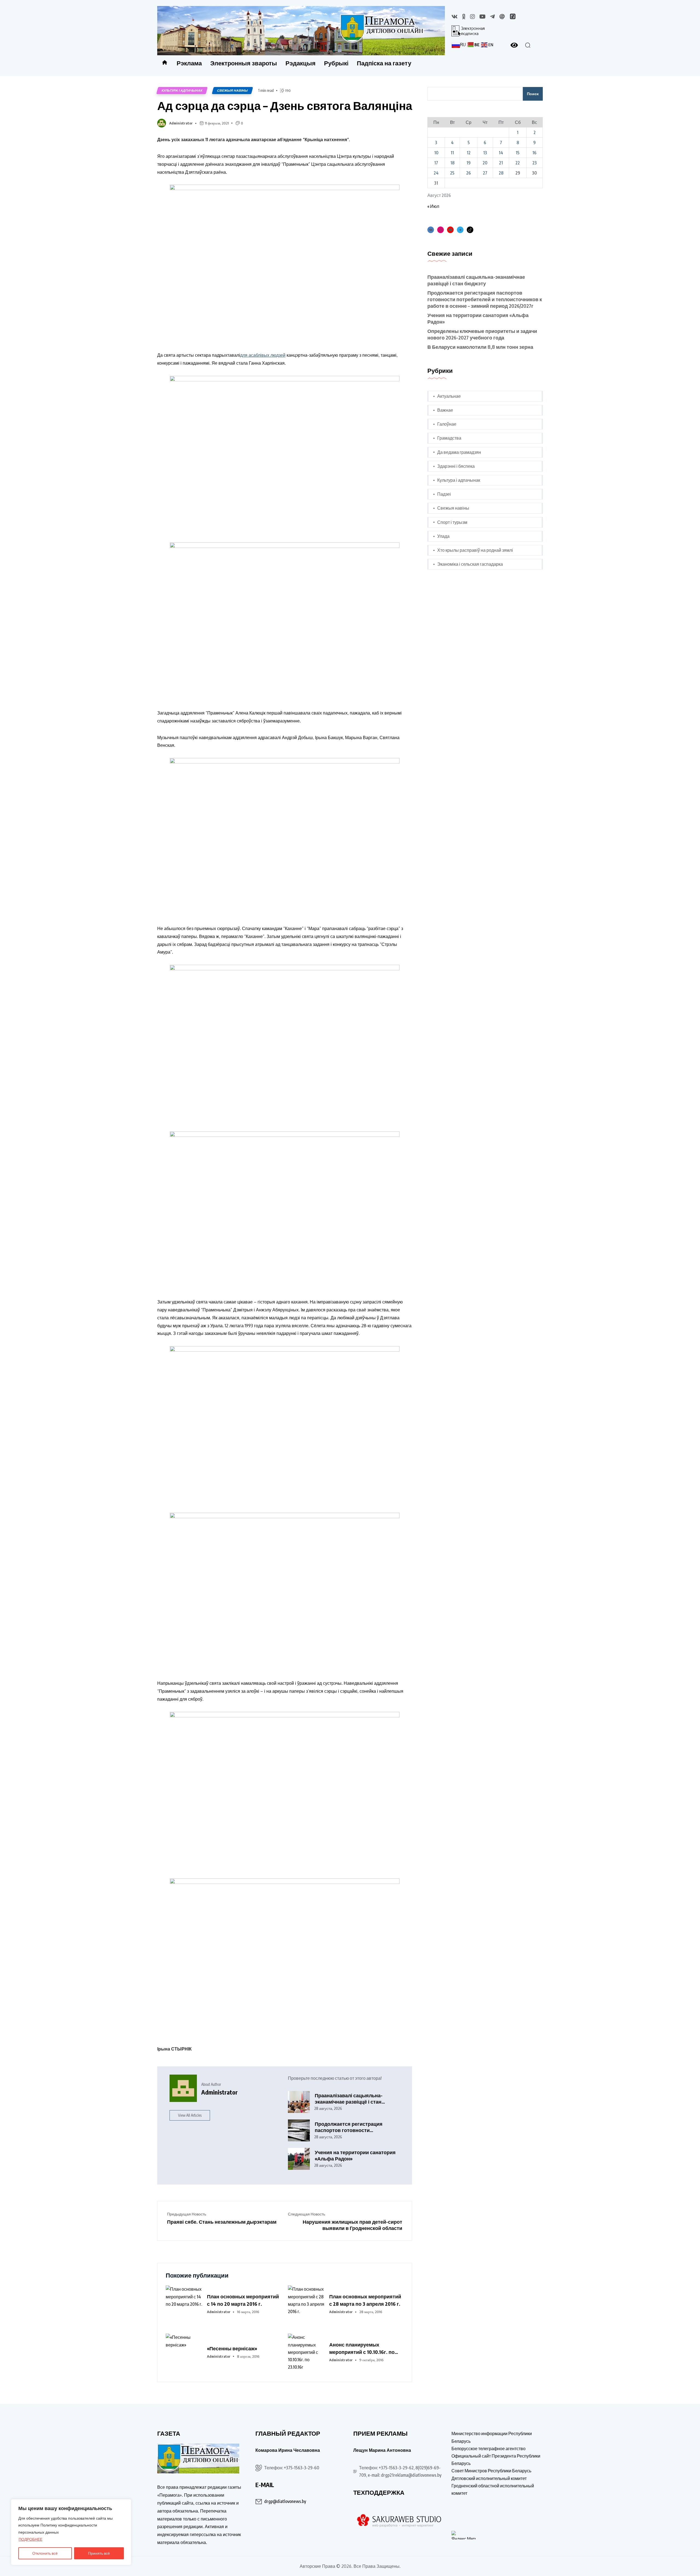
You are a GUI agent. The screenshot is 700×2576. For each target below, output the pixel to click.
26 (469, 173)
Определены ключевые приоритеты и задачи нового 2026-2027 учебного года (482, 334)
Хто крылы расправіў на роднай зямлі (475, 550)
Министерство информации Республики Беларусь (492, 2437)
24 (436, 173)
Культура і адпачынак (182, 90)
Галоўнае (447, 424)
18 (452, 163)
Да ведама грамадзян (459, 452)
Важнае (445, 410)
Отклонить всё (45, 2553)
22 (518, 163)
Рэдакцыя (301, 63)
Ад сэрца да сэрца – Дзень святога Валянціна (285, 105)
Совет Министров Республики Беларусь (491, 2471)
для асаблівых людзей (263, 355)
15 (518, 153)
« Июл (433, 206)
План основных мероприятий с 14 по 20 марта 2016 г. (243, 2300)
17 (436, 163)
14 (501, 153)
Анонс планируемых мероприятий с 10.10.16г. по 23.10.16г (362, 2348)
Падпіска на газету (384, 63)
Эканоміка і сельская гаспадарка (470, 564)
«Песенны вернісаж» (232, 2348)
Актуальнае (449, 396)
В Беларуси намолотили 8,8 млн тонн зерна (481, 347)
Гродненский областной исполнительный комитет (493, 2489)
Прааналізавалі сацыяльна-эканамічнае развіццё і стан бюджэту (349, 2099)
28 (501, 173)
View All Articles (190, 2115)
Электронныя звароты (244, 63)
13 (485, 153)
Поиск (533, 94)
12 (469, 153)
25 (452, 173)
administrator (181, 123)
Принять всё (99, 2553)
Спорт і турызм (452, 522)
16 (534, 153)
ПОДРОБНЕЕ (30, 2539)
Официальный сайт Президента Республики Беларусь (496, 2460)
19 (469, 163)
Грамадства (449, 438)
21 (501, 163)
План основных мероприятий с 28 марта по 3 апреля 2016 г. (365, 2300)
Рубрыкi (336, 63)
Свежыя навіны (232, 90)
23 (535, 163)
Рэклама (189, 63)
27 (485, 173)
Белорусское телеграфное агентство (488, 2449)
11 (452, 153)
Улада (443, 536)
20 (485, 163)
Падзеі (444, 494)
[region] (71, 2532)
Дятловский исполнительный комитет (489, 2478)
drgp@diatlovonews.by (285, 2501)
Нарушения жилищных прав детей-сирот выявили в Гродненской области (352, 2225)
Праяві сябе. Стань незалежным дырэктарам (222, 2222)
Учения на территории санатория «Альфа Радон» (355, 2155)
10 (436, 153)
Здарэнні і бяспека (456, 466)
